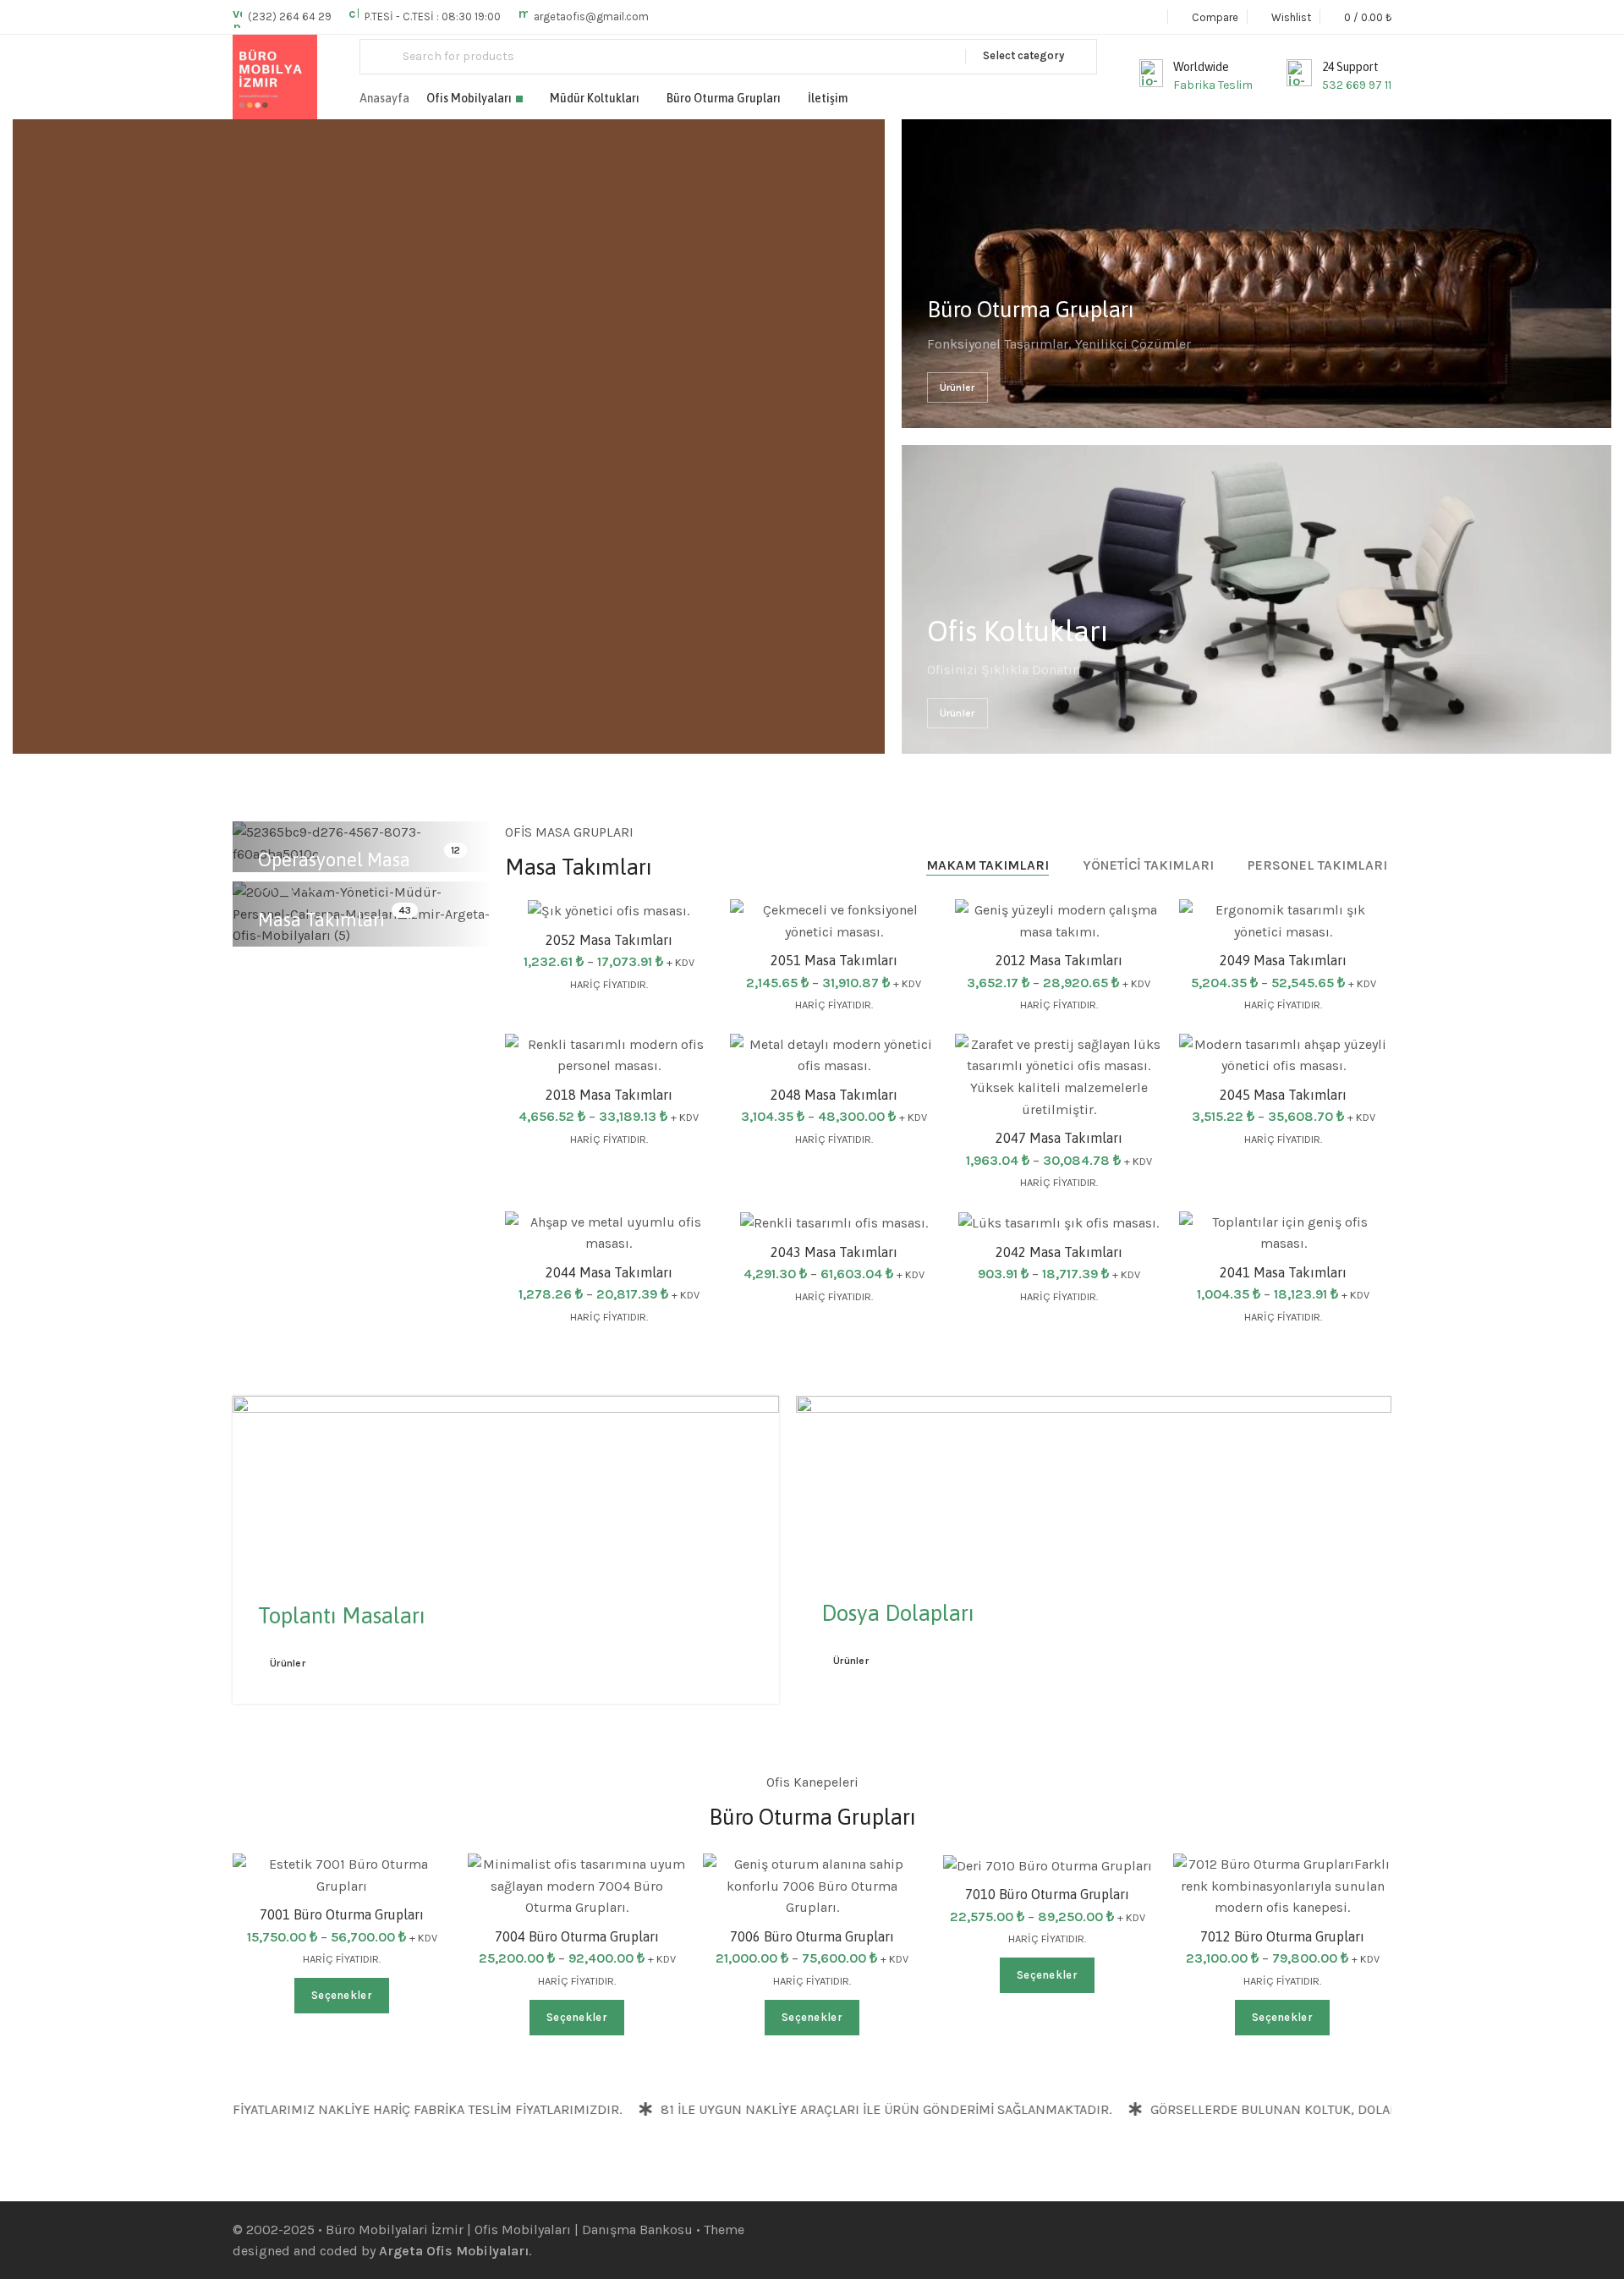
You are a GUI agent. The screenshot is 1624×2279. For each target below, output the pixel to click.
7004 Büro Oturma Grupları (577, 1936)
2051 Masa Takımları (834, 960)
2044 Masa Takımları (609, 1272)
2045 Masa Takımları (1283, 1095)
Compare (1132, 1105)
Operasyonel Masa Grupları (334, 873)
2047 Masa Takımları (1059, 1138)
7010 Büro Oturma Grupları (1047, 1894)
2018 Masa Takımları (609, 1095)
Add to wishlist (907, 929)
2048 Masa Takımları (834, 1095)
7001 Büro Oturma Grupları (342, 1914)
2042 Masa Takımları (1059, 1252)
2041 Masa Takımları (1283, 1272)
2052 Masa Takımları (609, 940)
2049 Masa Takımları (1283, 960)
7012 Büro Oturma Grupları (1282, 1936)
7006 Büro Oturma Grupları (812, 1936)
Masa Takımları (321, 920)
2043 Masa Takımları (834, 1252)
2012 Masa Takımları (1059, 960)
